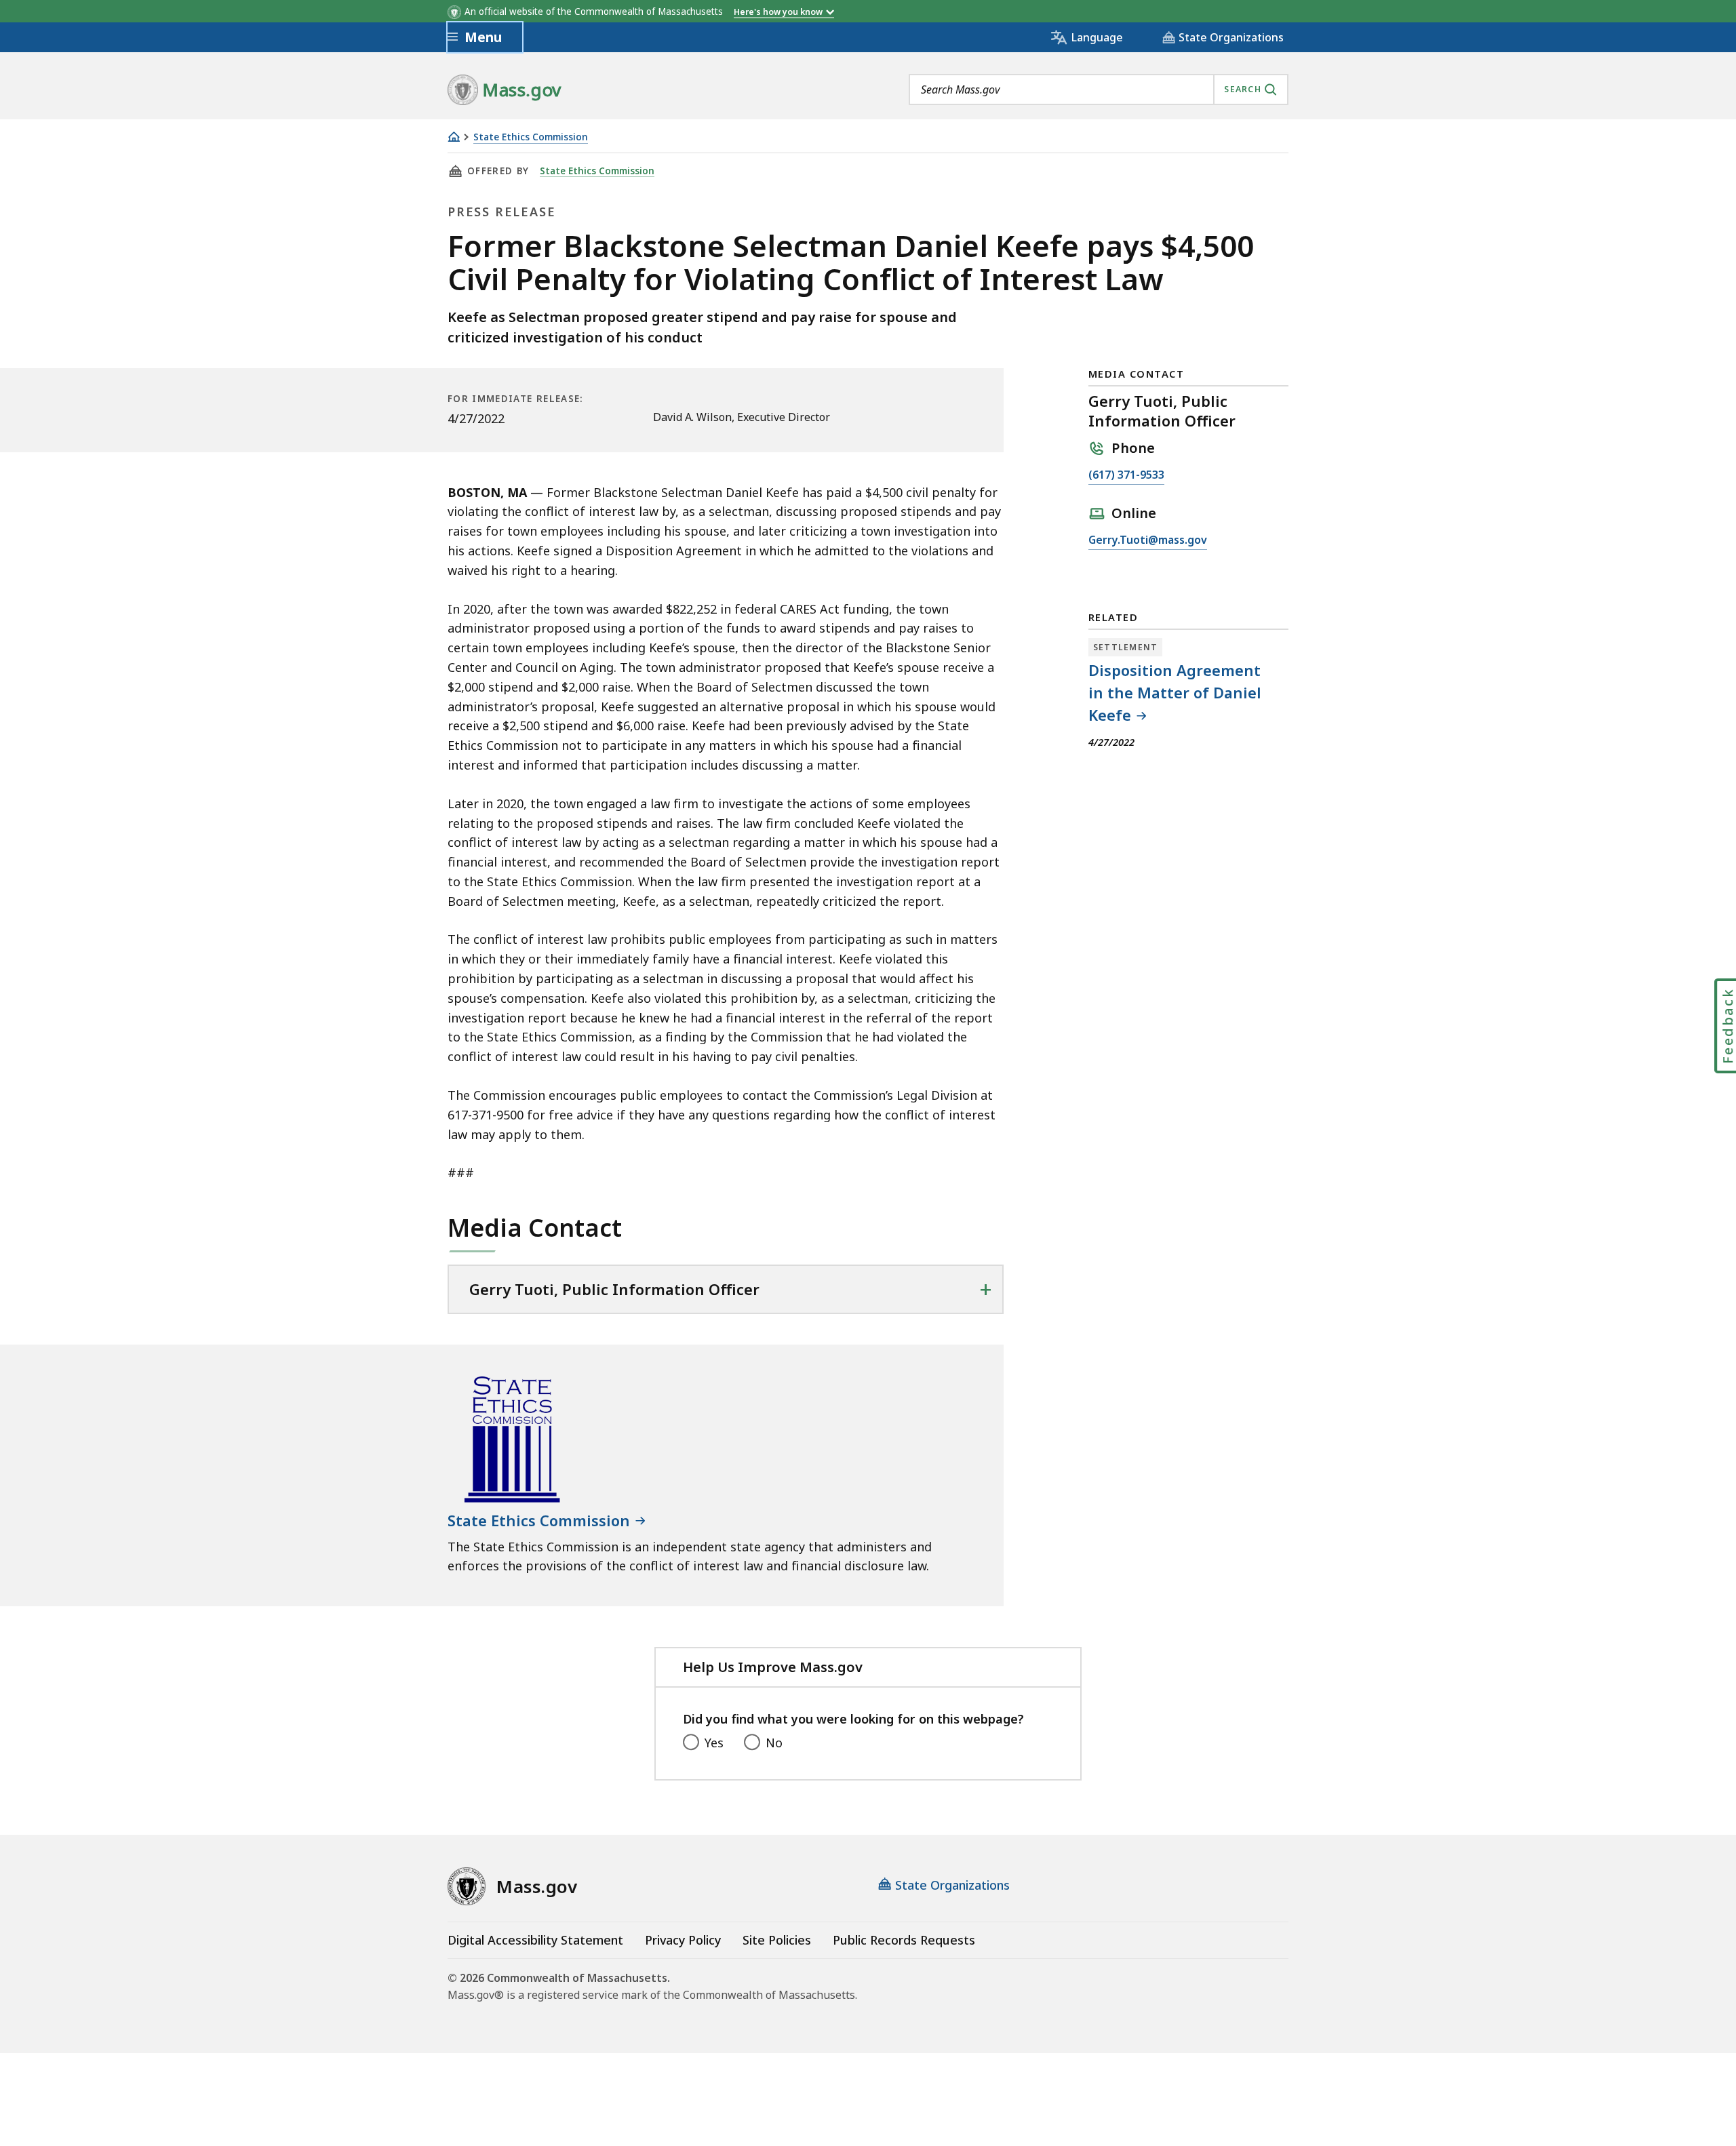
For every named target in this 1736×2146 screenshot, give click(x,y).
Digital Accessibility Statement (535, 1940)
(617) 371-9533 (1126, 476)
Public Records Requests (904, 1940)
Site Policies (777, 1940)
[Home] (454, 137)
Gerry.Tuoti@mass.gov (1148, 541)
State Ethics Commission (531, 137)
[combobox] (1099, 90)
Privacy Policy (683, 1940)
